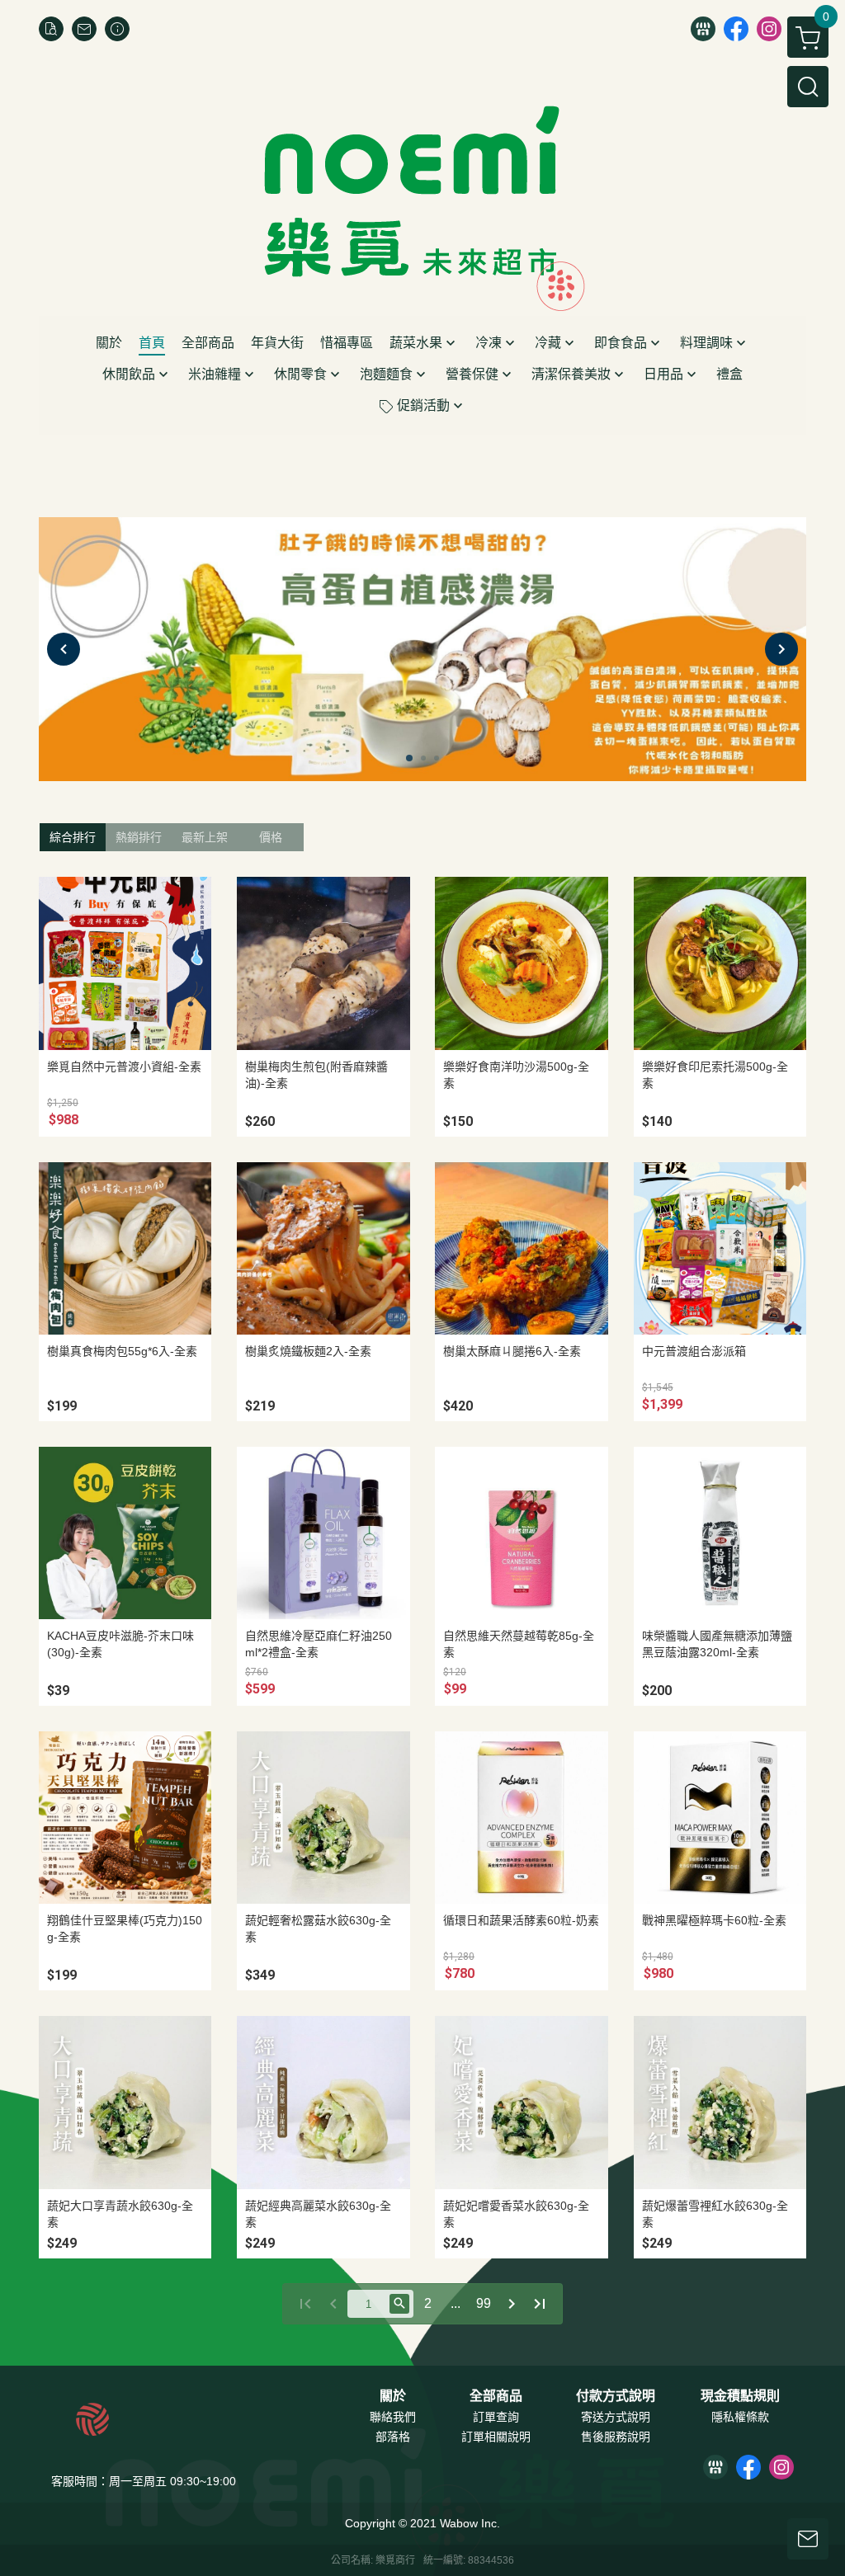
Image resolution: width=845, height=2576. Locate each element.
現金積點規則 (740, 2396)
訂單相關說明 (496, 2437)
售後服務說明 (616, 2437)
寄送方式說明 (616, 2417)
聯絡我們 (393, 2417)
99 (484, 2303)
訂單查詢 (496, 2417)
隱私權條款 (740, 2417)
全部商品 (496, 2396)
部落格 (393, 2437)
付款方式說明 (616, 2396)
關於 (393, 2396)
